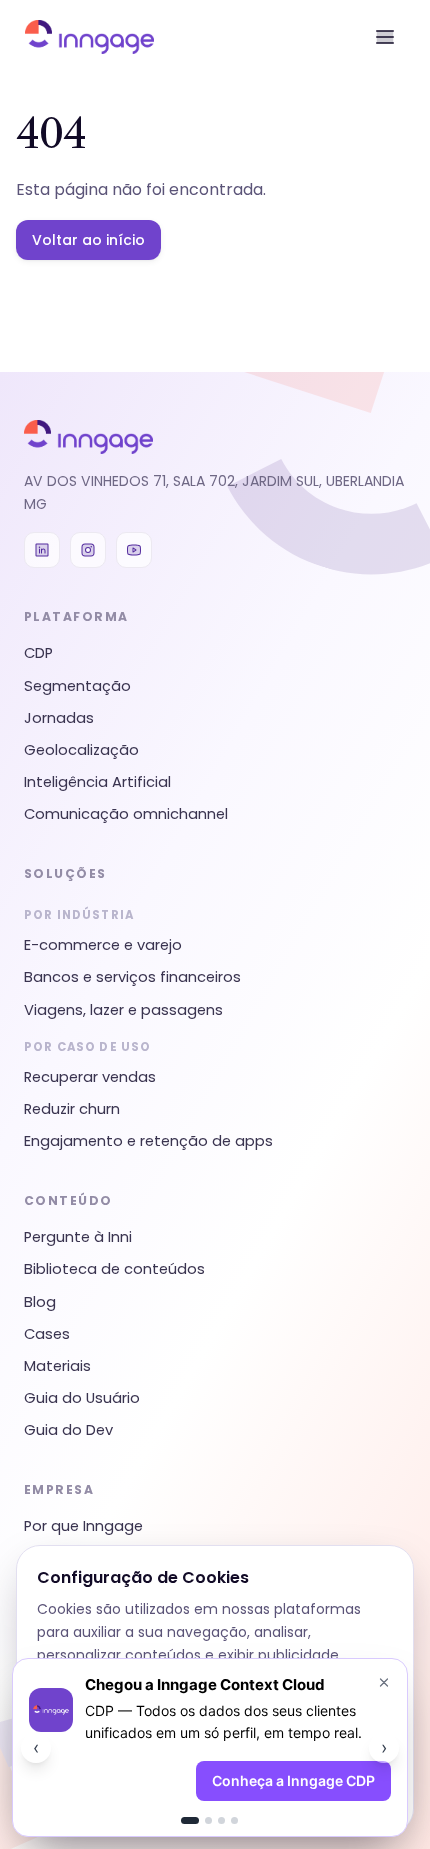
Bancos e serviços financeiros (132, 977)
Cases (47, 1334)
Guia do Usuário (82, 1398)
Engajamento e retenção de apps (148, 1141)
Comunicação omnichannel (126, 814)
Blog (40, 1302)
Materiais (57, 1366)
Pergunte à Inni (78, 1237)
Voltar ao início (88, 240)
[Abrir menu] (385, 37)
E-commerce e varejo (103, 945)
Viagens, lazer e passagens (123, 1010)
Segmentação (77, 686)
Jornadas (59, 718)
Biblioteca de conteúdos (114, 1269)
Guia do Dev (68, 1430)
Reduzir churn (72, 1109)
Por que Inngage (83, 1526)
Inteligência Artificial (97, 782)
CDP (38, 653)
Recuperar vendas (90, 1077)
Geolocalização (81, 750)
